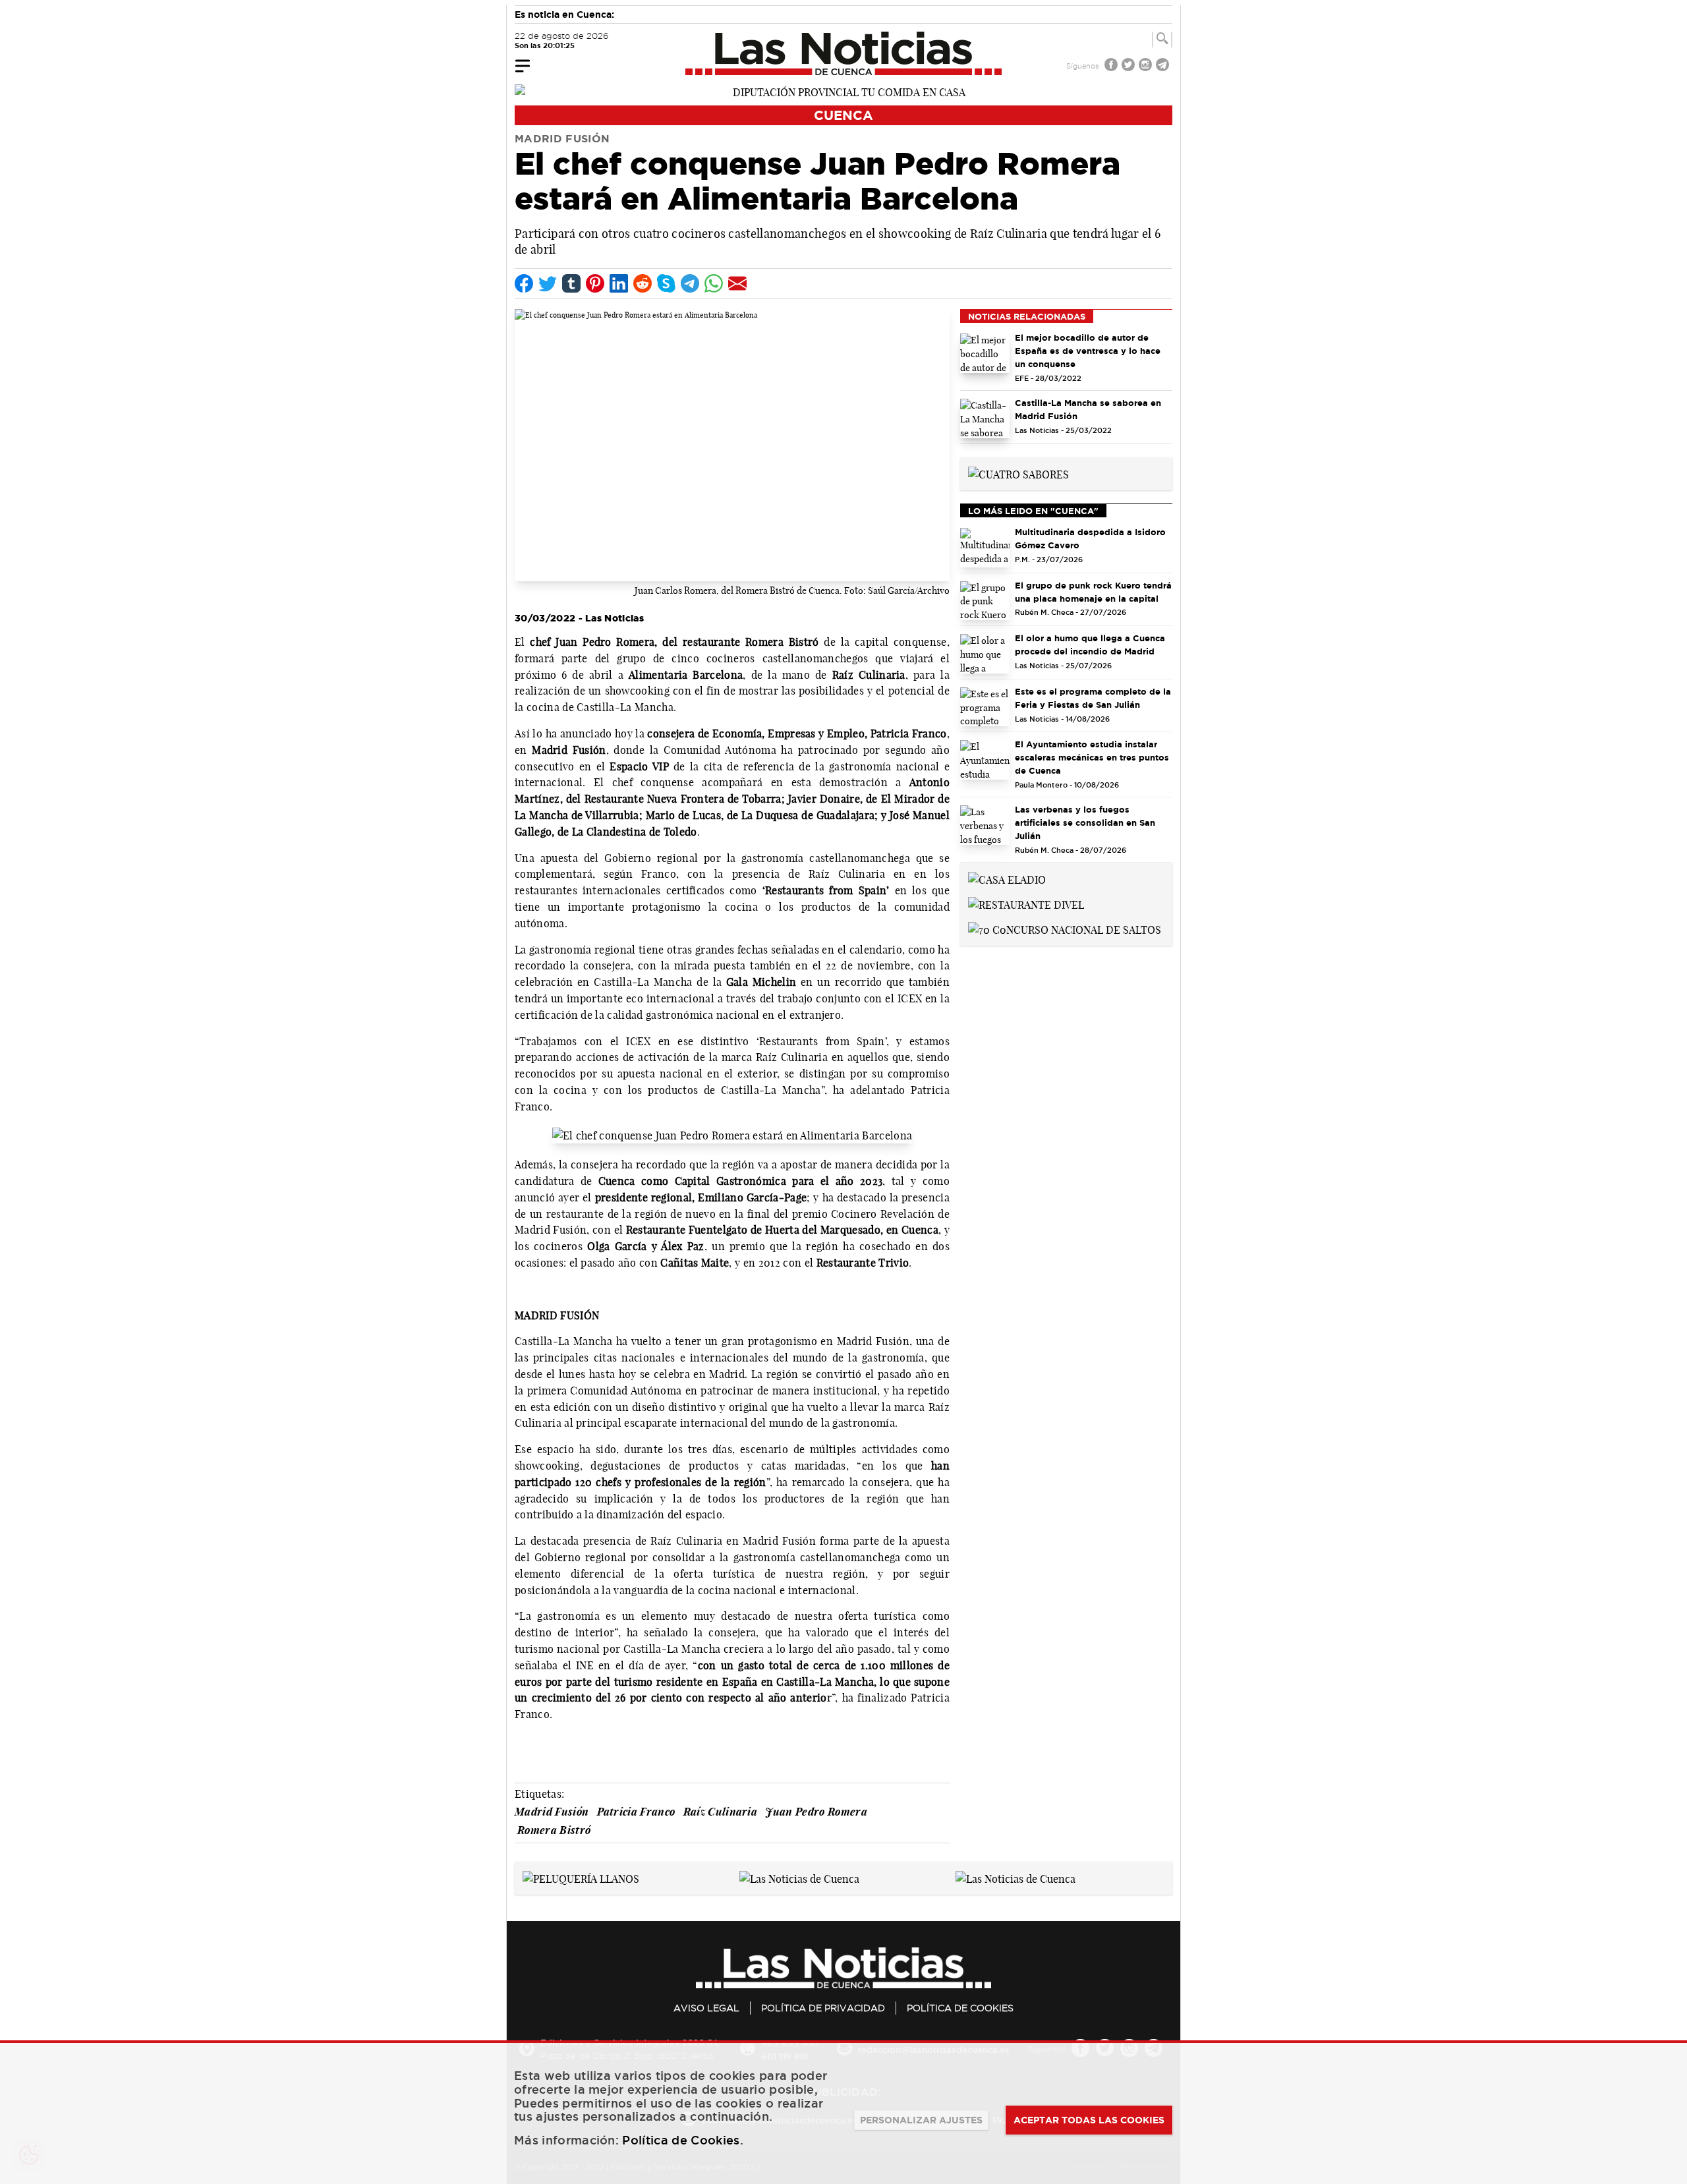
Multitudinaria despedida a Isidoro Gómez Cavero (1090, 538)
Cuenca (843, 115)
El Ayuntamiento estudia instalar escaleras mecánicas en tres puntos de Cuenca (1092, 757)
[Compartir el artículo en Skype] (666, 283)
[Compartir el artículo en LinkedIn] (619, 283)
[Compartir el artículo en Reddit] (643, 283)
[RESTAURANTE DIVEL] (1026, 904)
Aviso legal (706, 2008)
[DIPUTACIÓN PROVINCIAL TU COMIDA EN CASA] (843, 91)
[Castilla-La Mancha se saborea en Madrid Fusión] (985, 418)
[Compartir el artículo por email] (737, 283)
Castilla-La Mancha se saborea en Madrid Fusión (1088, 409)
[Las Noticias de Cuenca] (844, 53)
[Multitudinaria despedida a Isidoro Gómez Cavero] (985, 548)
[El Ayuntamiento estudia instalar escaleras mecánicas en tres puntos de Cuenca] (985, 760)
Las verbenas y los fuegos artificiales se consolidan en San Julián (1085, 822)
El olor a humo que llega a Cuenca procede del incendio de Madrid (1090, 645)
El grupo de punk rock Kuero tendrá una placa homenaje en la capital (1093, 592)
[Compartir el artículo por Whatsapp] (714, 283)
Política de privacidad (823, 2008)
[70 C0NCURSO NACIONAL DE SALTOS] (1065, 929)
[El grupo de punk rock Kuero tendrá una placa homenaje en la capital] (985, 601)
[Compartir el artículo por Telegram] (690, 283)
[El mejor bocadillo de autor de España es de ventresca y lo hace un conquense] (985, 353)
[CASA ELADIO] (1007, 878)
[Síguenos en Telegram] (1164, 66)
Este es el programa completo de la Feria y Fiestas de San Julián (1093, 698)
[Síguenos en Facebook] (1112, 66)
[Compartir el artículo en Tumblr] (571, 283)
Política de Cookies (960, 2008)
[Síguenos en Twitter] (1129, 66)
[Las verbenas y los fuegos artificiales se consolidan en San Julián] (985, 825)
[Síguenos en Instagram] (1147, 66)
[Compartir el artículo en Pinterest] (595, 283)
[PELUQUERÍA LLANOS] (581, 1878)
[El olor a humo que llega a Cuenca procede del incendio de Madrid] (985, 654)
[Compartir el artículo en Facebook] (524, 283)
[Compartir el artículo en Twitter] (548, 283)
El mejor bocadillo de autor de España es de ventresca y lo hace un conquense (1088, 351)
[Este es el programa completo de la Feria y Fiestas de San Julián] (985, 707)
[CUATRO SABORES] (1018, 473)
